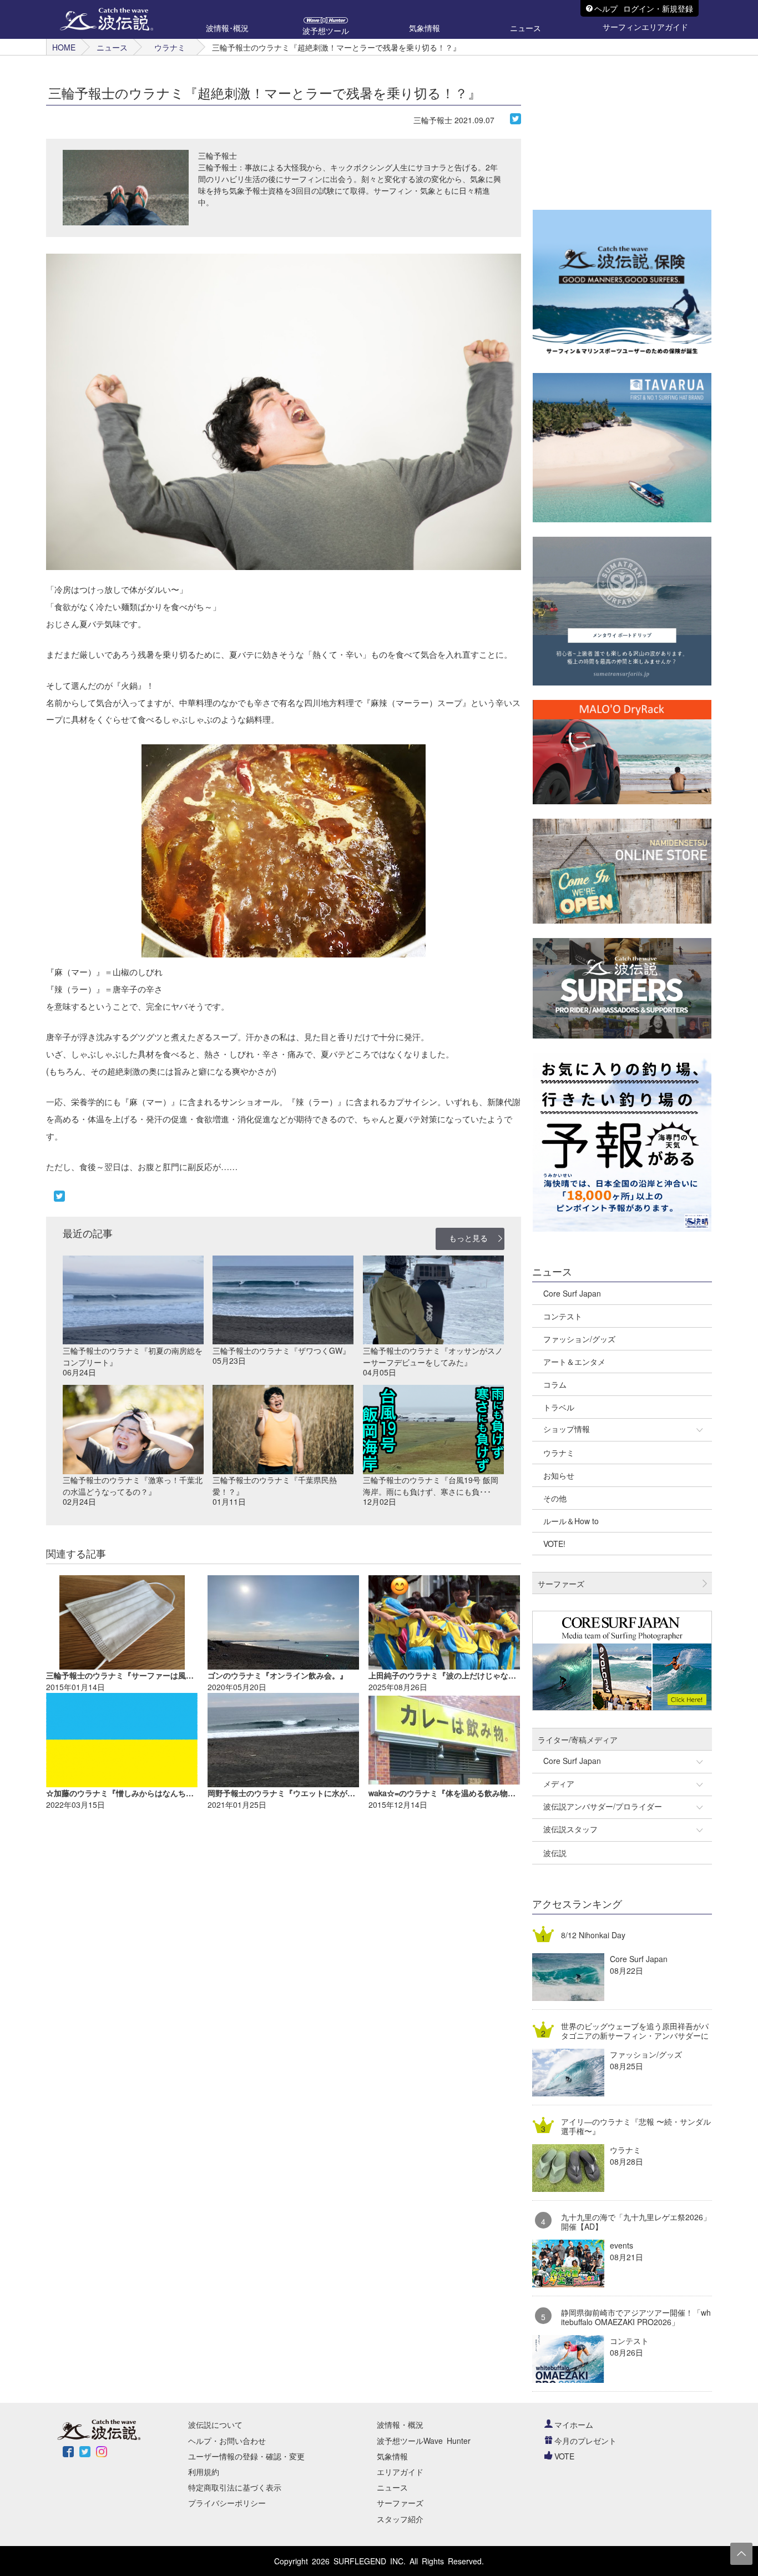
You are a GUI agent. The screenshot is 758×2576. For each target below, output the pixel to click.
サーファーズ (400, 2503)
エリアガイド (400, 2472)
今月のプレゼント (585, 2441)
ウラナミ (170, 47)
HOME (64, 47)
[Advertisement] (616, 125)
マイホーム (574, 2424)
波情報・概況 (400, 2424)
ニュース (112, 47)
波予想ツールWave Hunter (424, 2441)
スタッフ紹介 (400, 2519)
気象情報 (392, 2456)
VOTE (564, 2456)
